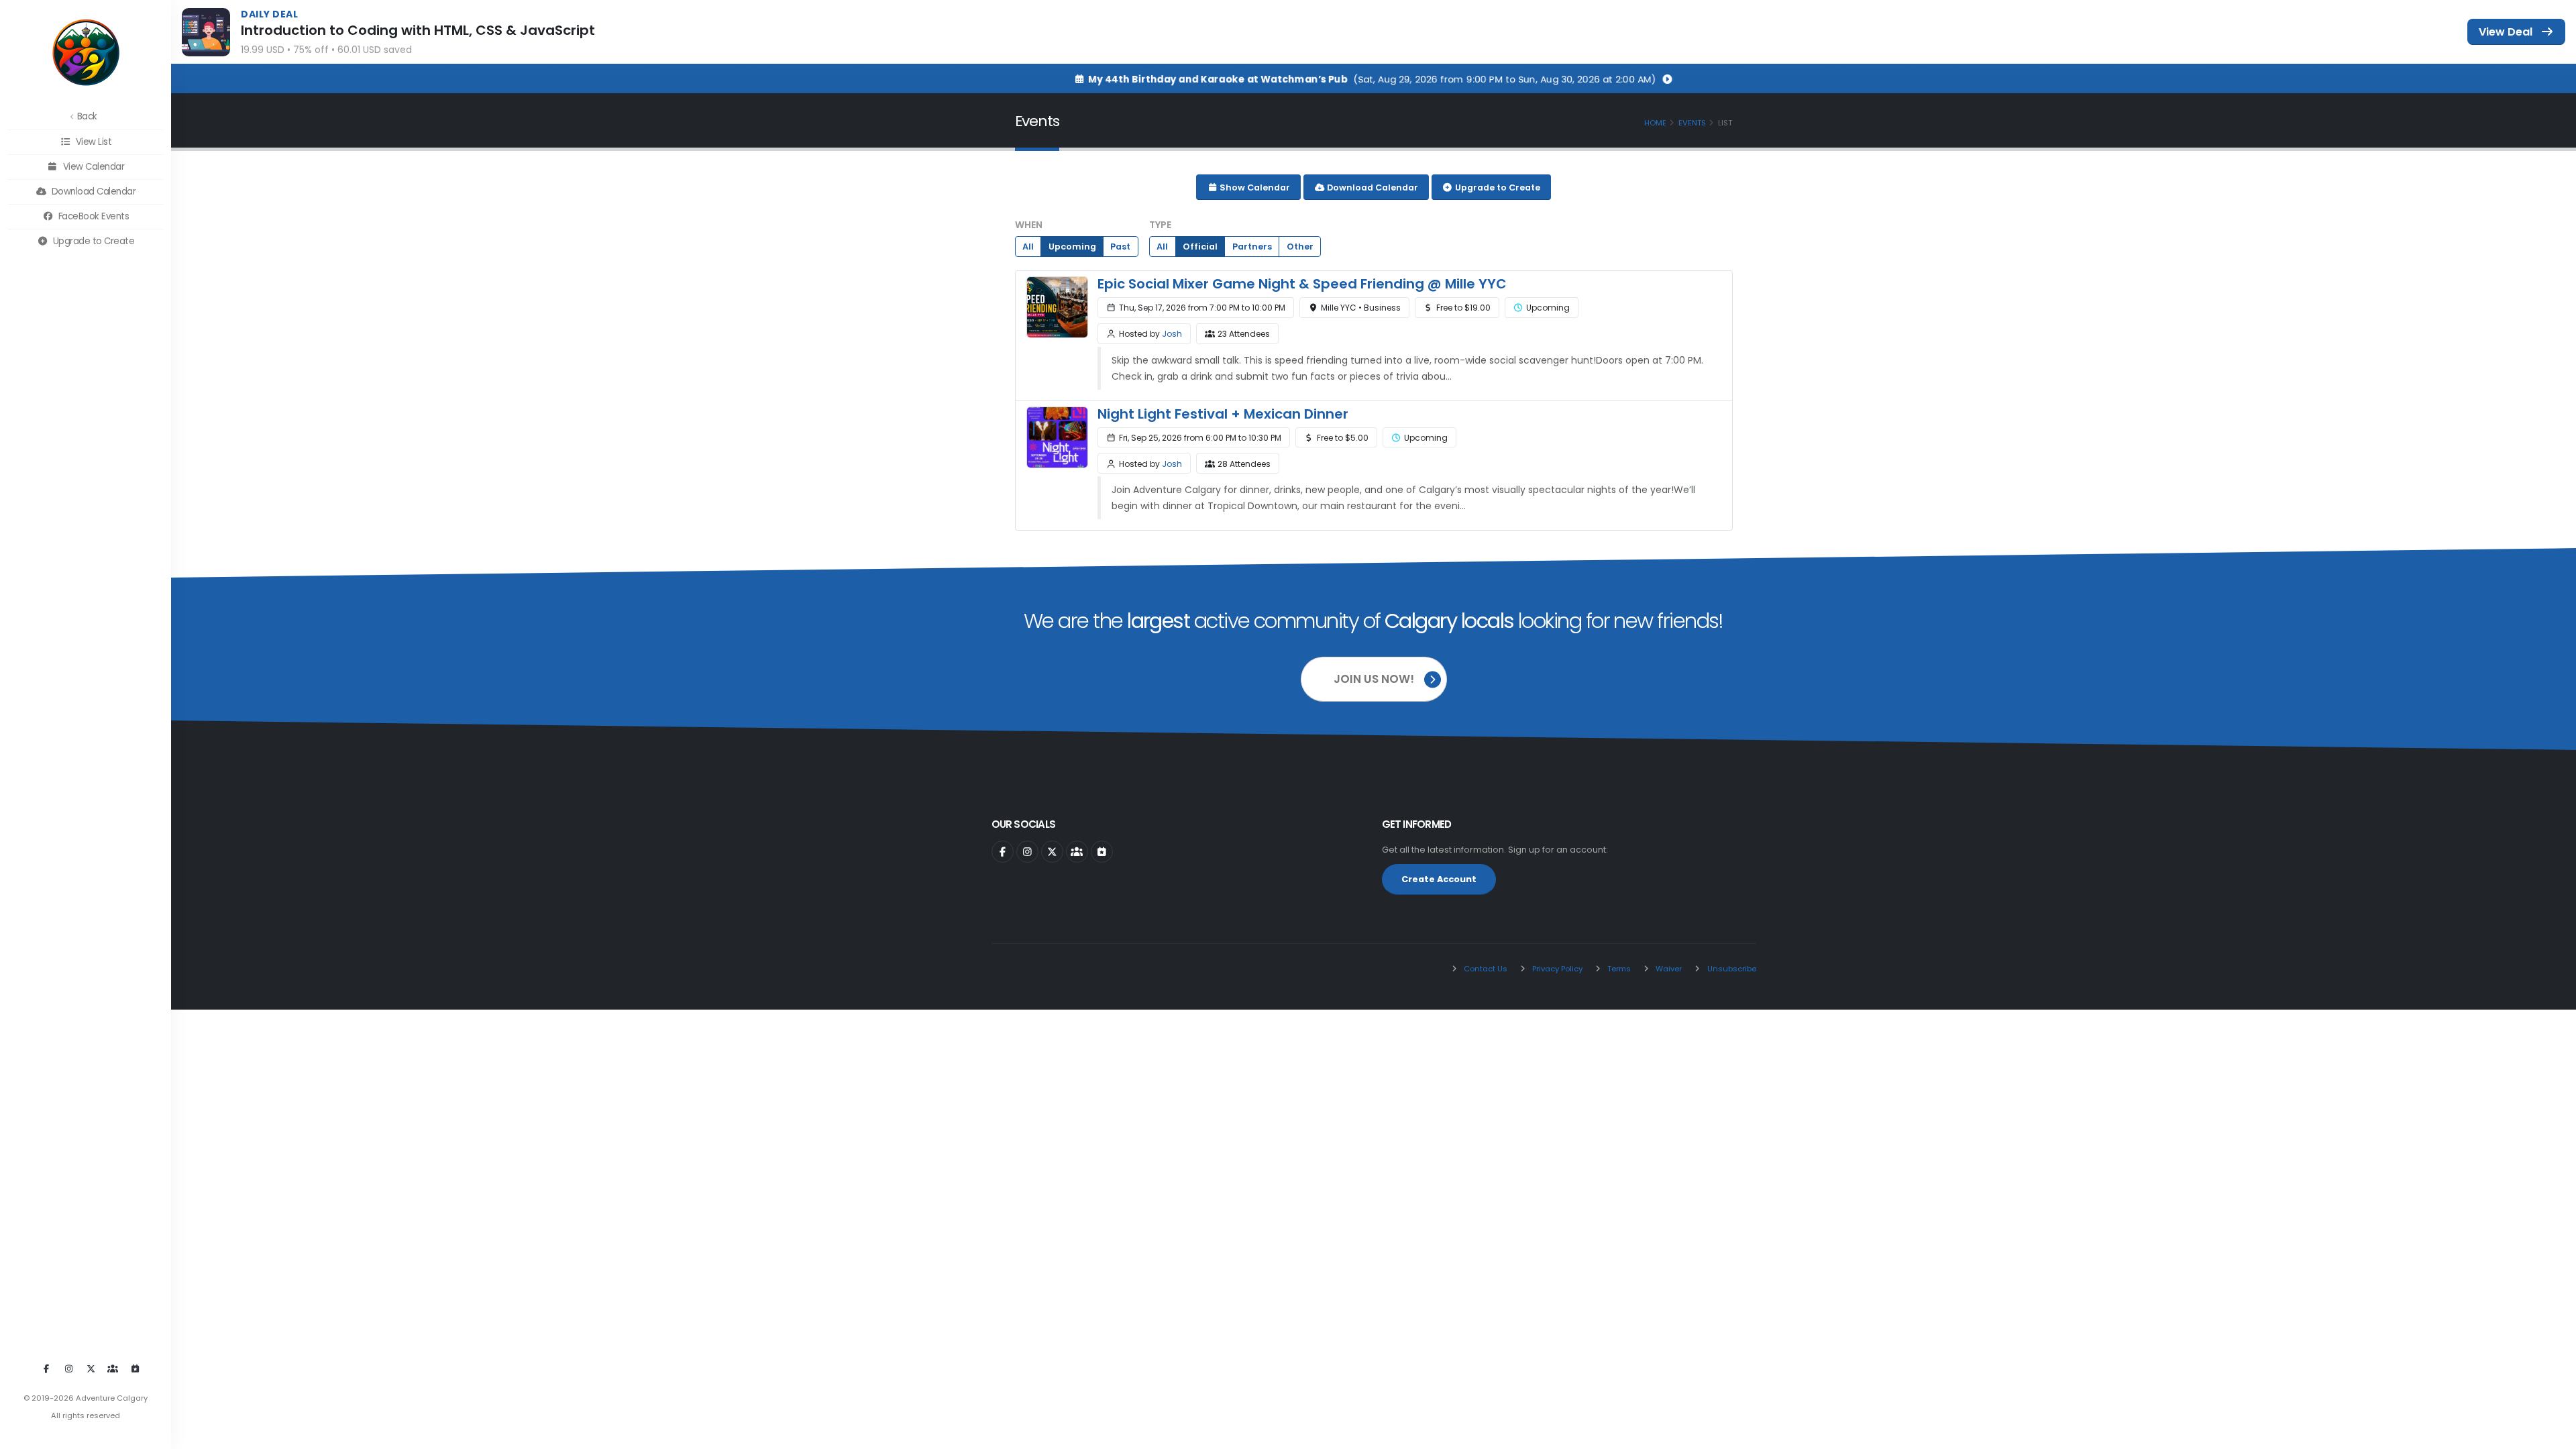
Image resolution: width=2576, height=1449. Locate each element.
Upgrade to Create (92, 241)
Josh (1172, 334)
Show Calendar (1254, 187)
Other (1300, 247)
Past (1120, 247)
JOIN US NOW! (1374, 679)
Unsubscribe (1731, 969)
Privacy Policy (1556, 969)
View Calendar (92, 167)
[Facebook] (46, 1369)
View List (92, 142)
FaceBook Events (92, 216)
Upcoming (1072, 247)
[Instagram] (68, 1369)
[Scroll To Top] (2553, 1434)
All (1028, 247)
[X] (91, 1369)
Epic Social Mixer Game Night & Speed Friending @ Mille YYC (1302, 284)
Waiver (1668, 969)
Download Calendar (92, 192)
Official (1200, 247)
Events (1692, 123)
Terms (1618, 969)
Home (1655, 123)
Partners (1252, 247)
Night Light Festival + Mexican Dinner (1223, 414)
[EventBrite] (135, 1369)
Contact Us (1485, 969)
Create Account (1439, 879)
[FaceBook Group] (113, 1369)
